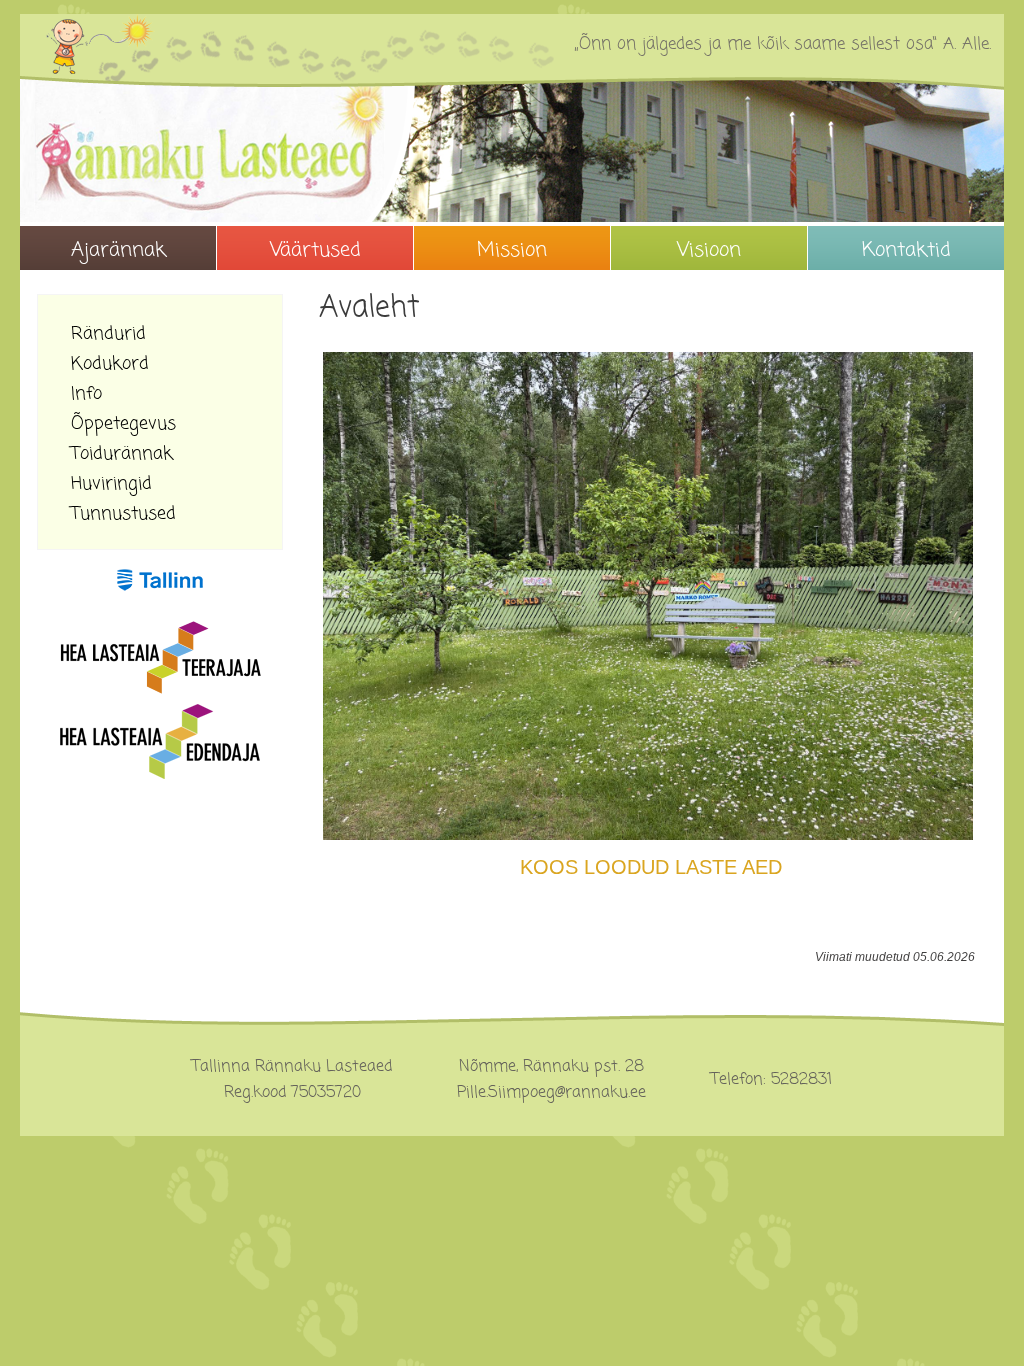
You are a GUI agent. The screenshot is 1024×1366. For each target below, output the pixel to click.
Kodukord (110, 363)
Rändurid (108, 333)
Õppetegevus (123, 423)
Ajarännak (118, 250)
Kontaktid (906, 250)
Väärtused (315, 250)
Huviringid (111, 483)
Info (86, 393)
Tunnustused (123, 513)
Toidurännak (122, 453)
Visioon (709, 250)
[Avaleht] (512, 151)
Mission (512, 250)
